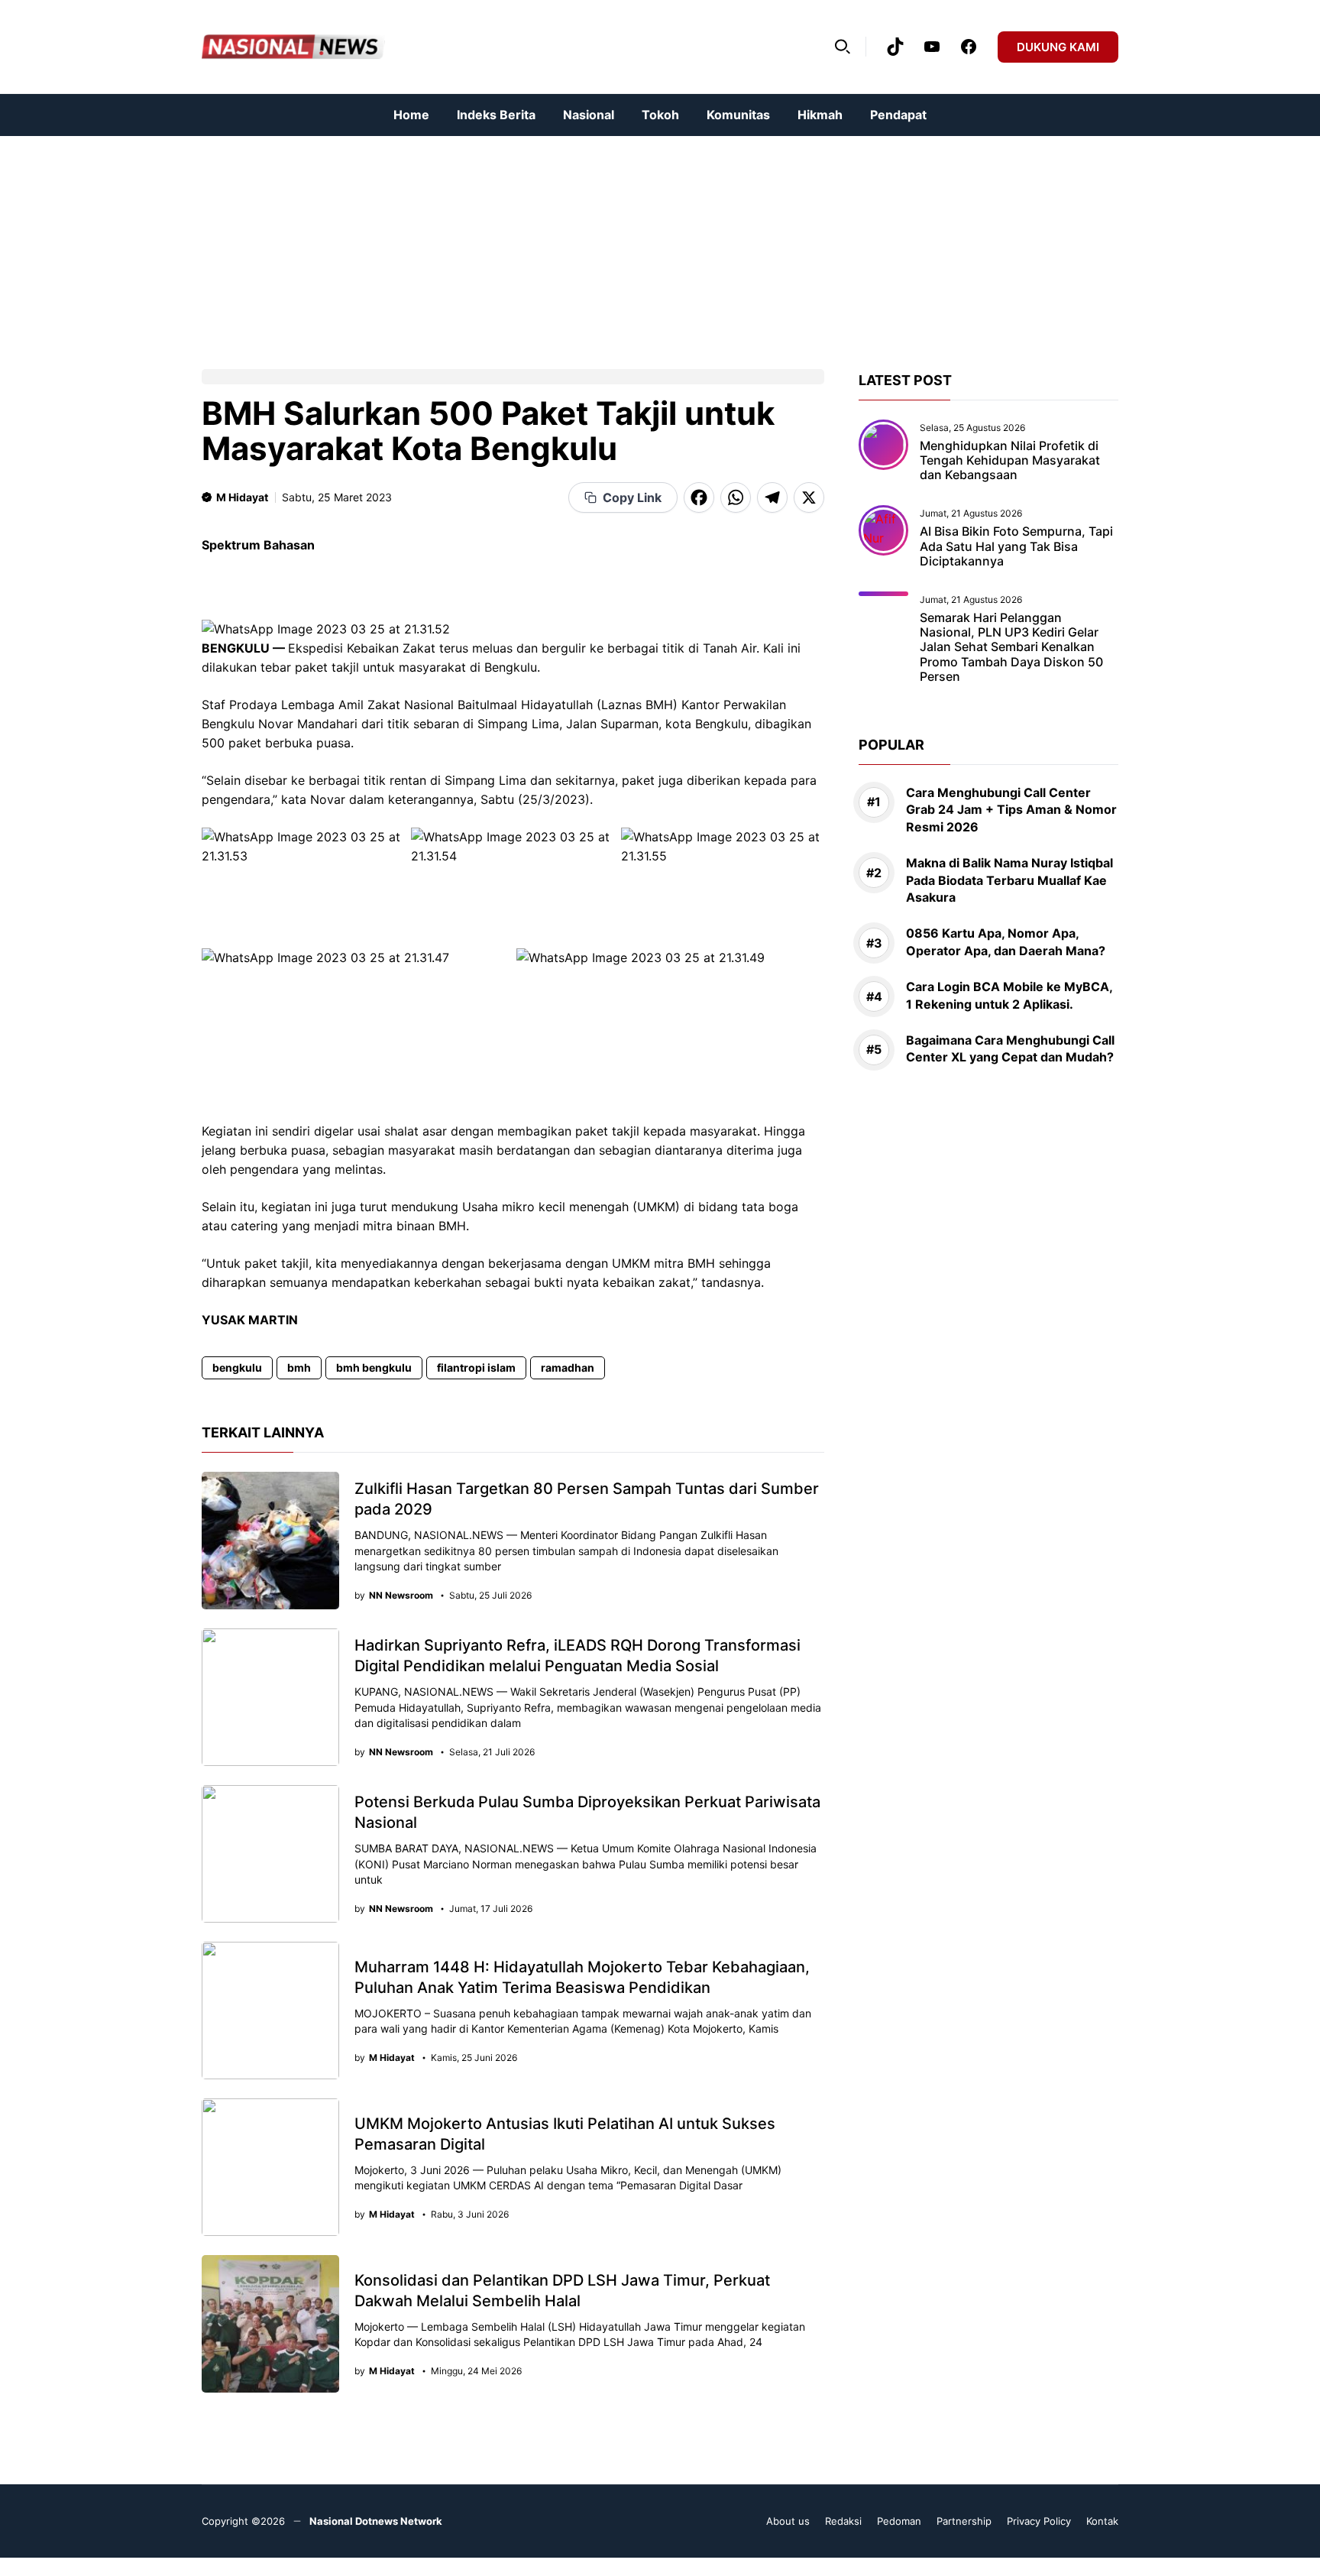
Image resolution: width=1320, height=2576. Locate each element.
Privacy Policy (1039, 2521)
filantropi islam (476, 1367)
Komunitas (738, 115)
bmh (299, 1367)
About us (788, 2521)
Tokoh (660, 115)
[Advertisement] (458, 243)
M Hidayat (242, 497)
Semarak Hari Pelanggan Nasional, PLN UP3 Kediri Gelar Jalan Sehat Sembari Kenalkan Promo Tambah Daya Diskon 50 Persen (1011, 647)
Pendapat (898, 115)
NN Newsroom (401, 1596)
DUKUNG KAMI (1058, 47)
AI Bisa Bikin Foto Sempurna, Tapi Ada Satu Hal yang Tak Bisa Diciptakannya (1016, 546)
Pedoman (899, 2521)
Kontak (1102, 2521)
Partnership (964, 2521)
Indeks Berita (496, 115)
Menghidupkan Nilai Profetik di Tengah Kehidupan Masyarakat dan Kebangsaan (1010, 460)
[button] (843, 47)
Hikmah (820, 115)
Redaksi (843, 2521)
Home (411, 115)
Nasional (589, 115)
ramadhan (568, 1367)
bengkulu (237, 1367)
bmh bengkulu (374, 1367)
